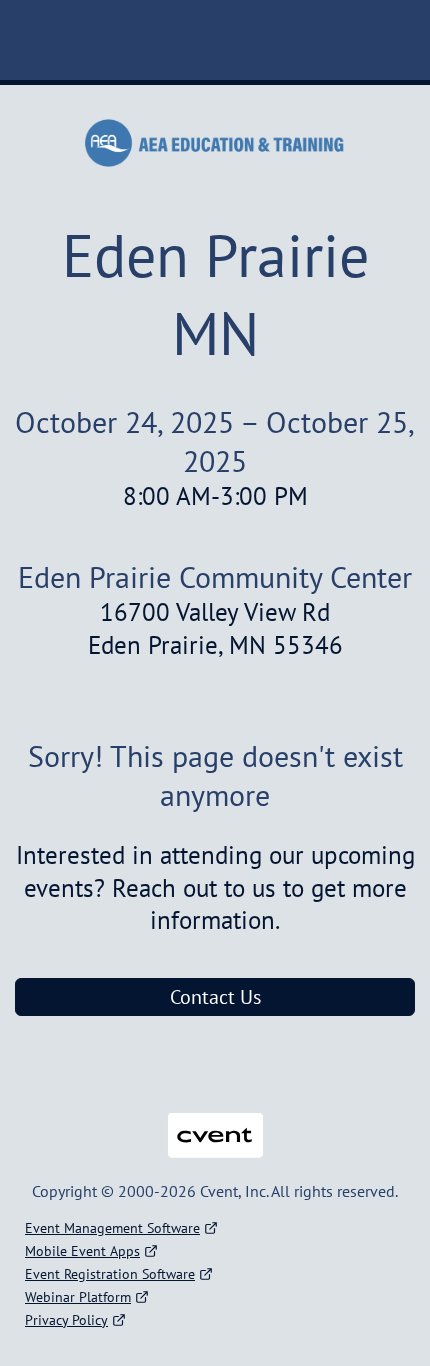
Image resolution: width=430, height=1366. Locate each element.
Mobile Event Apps (82, 1251)
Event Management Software (112, 1228)
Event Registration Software (110, 1274)
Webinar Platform (78, 1297)
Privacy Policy (66, 1320)
